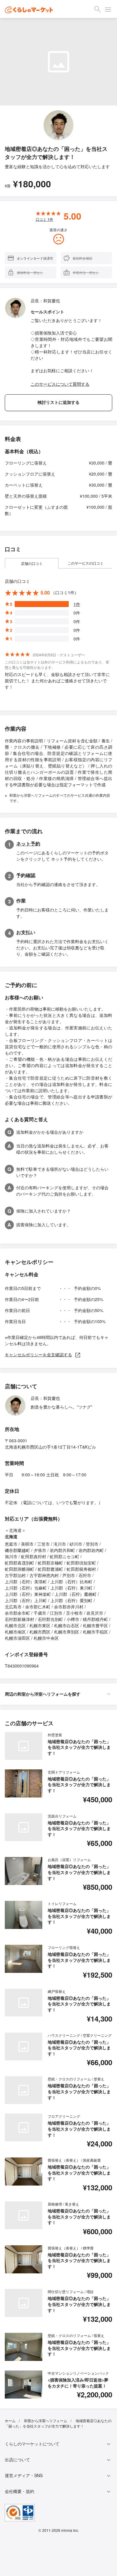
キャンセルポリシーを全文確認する (38, 1354)
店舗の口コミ (32, 563)
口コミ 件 (44, 219)
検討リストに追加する (58, 402)
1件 (77, 604)
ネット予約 (28, 843)
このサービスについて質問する (60, 384)
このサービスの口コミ (85, 563)
